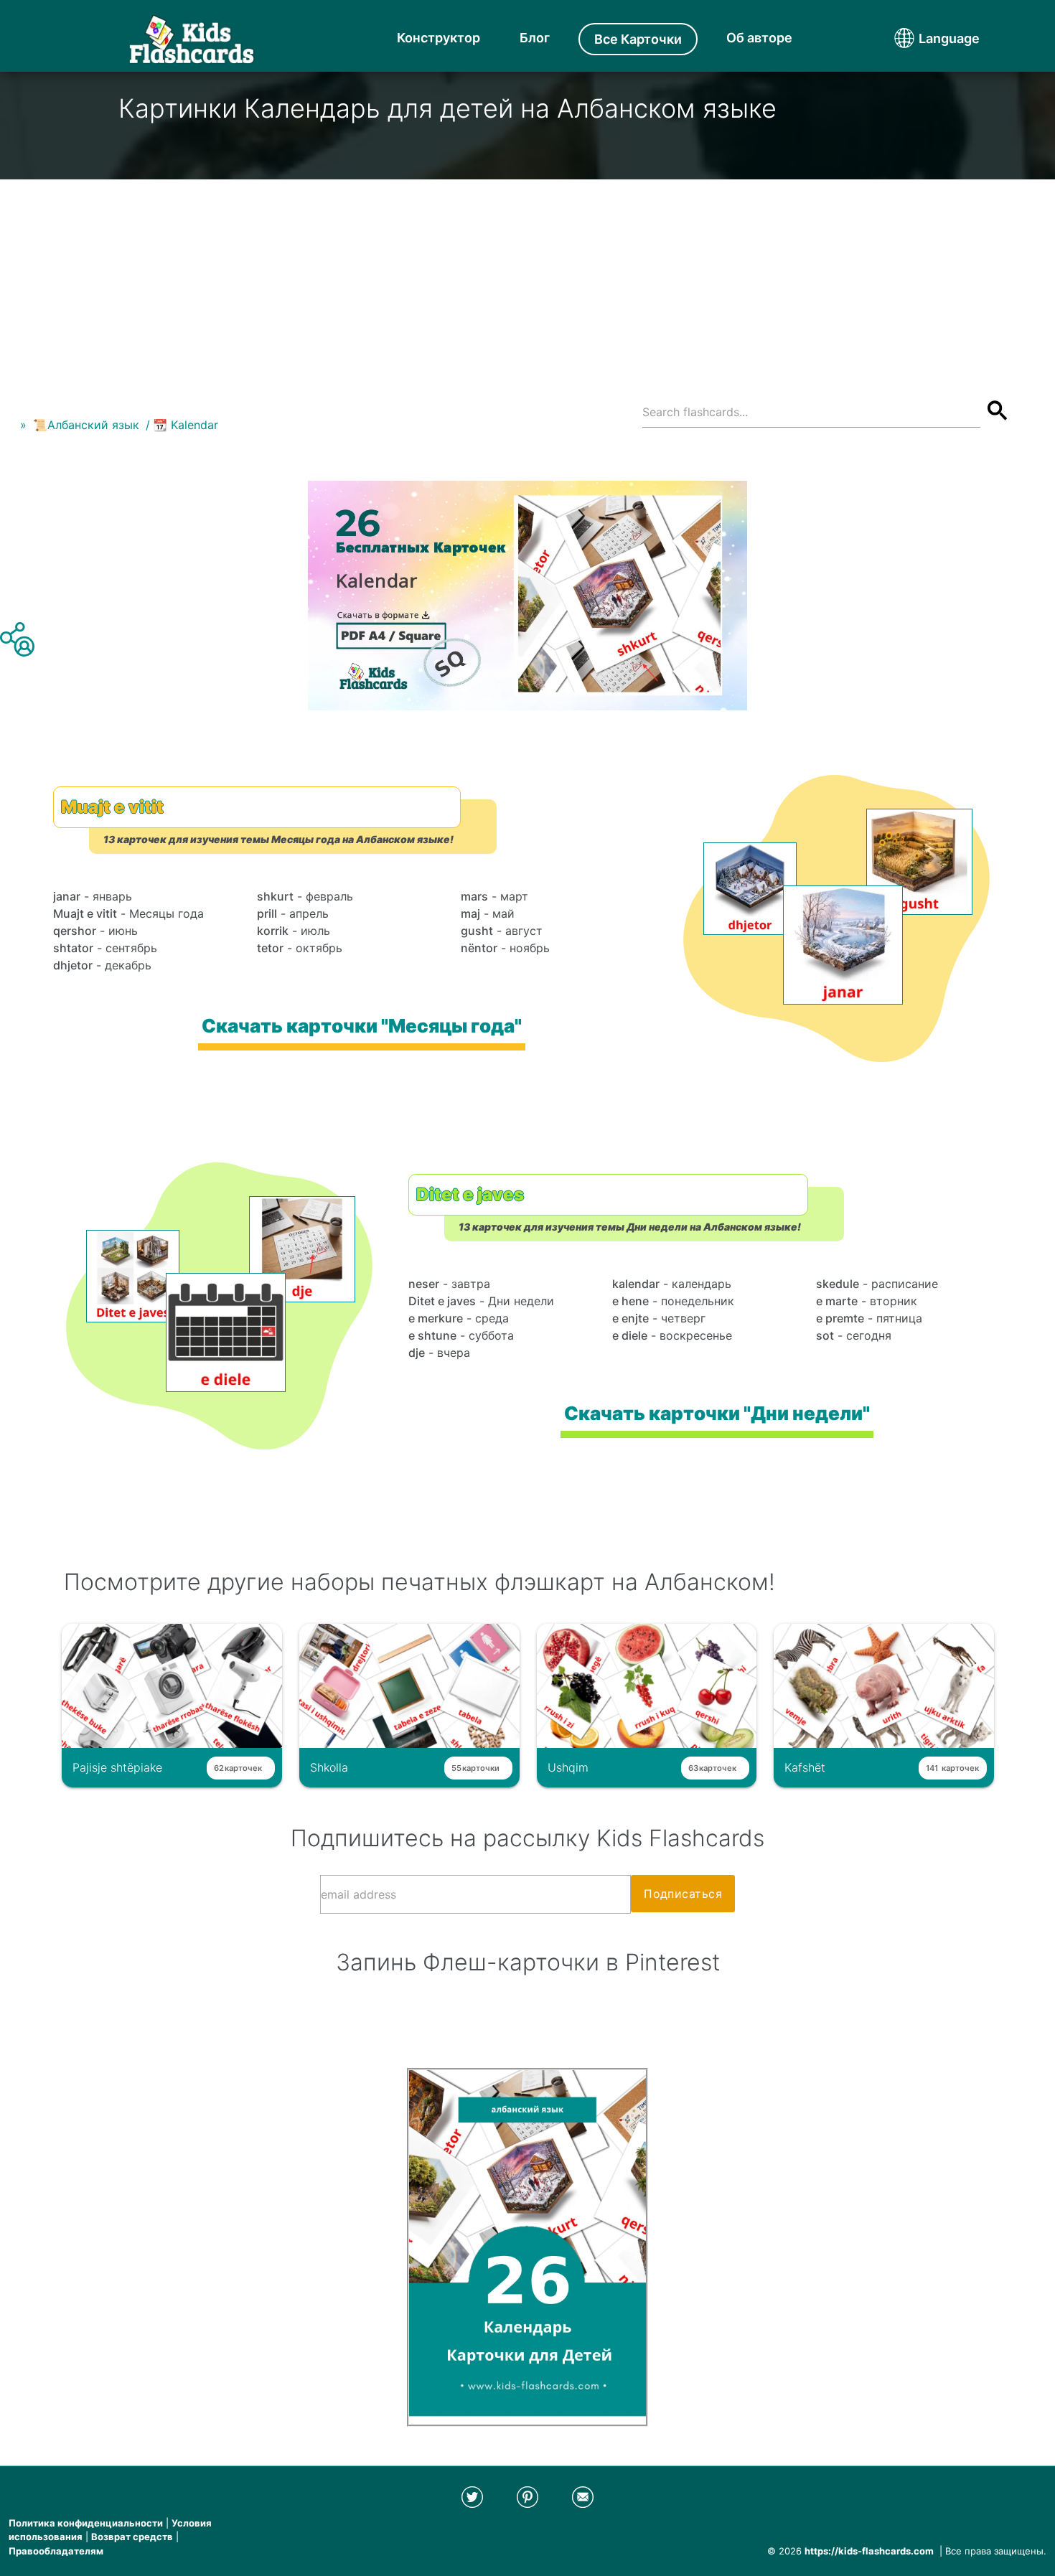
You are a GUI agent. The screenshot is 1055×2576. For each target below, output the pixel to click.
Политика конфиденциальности (86, 2523)
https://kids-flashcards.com (869, 2551)
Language (922, 38)
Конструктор (439, 38)
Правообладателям (56, 2551)
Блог (535, 38)
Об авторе (759, 38)
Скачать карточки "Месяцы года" (361, 1026)
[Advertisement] (527, 280)
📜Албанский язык (86, 425)
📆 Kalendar (186, 425)
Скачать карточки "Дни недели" (717, 1413)
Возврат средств (132, 2537)
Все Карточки (638, 39)
